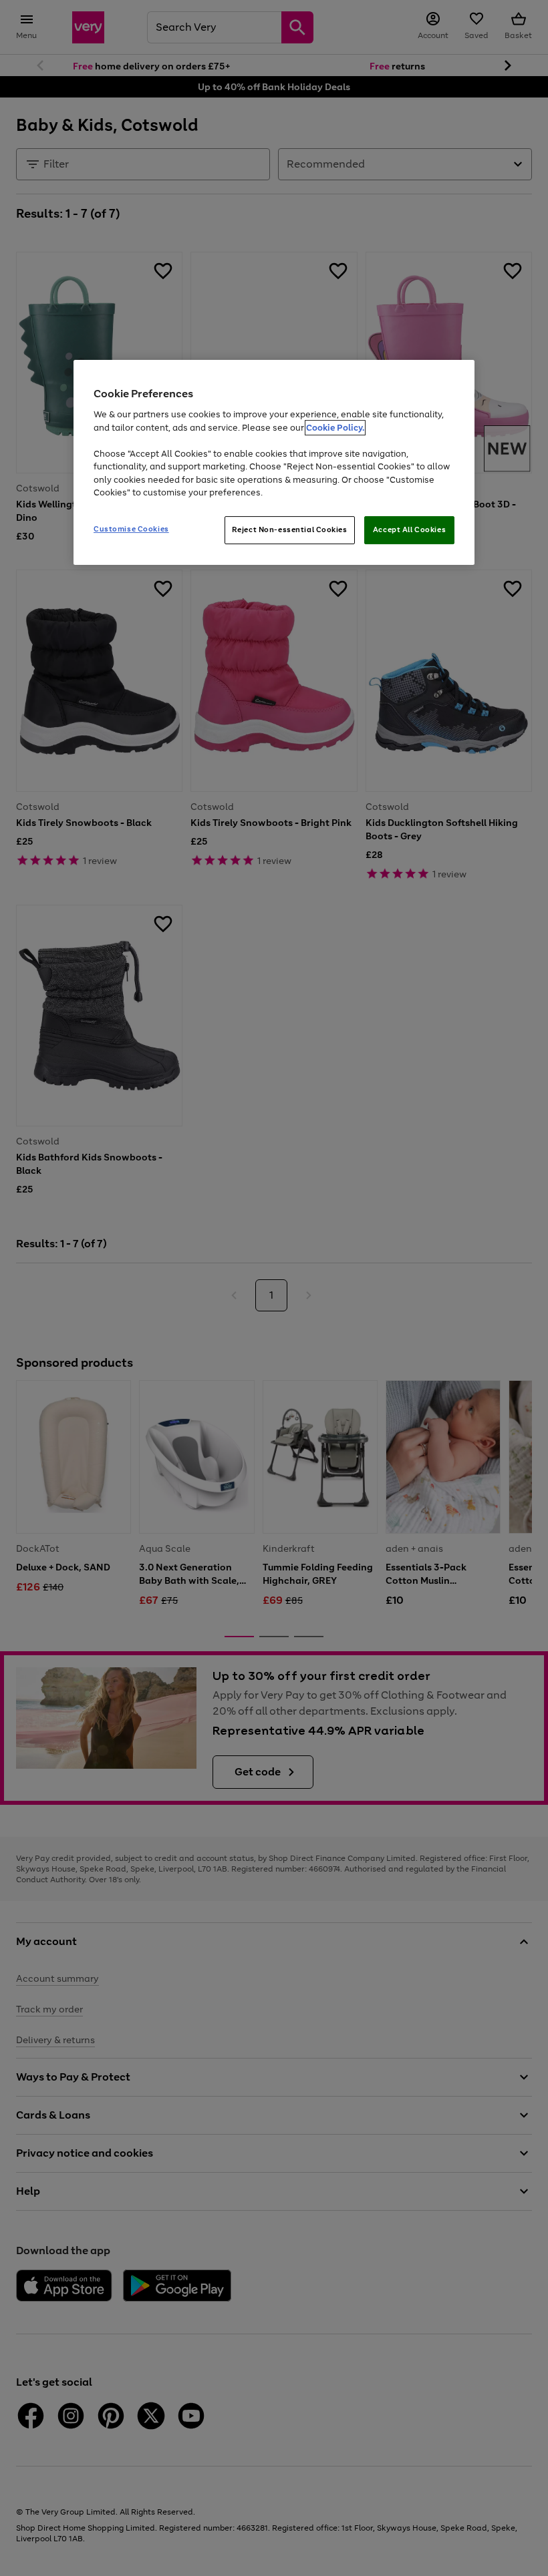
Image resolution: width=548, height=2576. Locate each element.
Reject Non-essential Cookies (290, 529)
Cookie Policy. (335, 428)
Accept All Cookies (409, 529)
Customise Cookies (131, 529)
